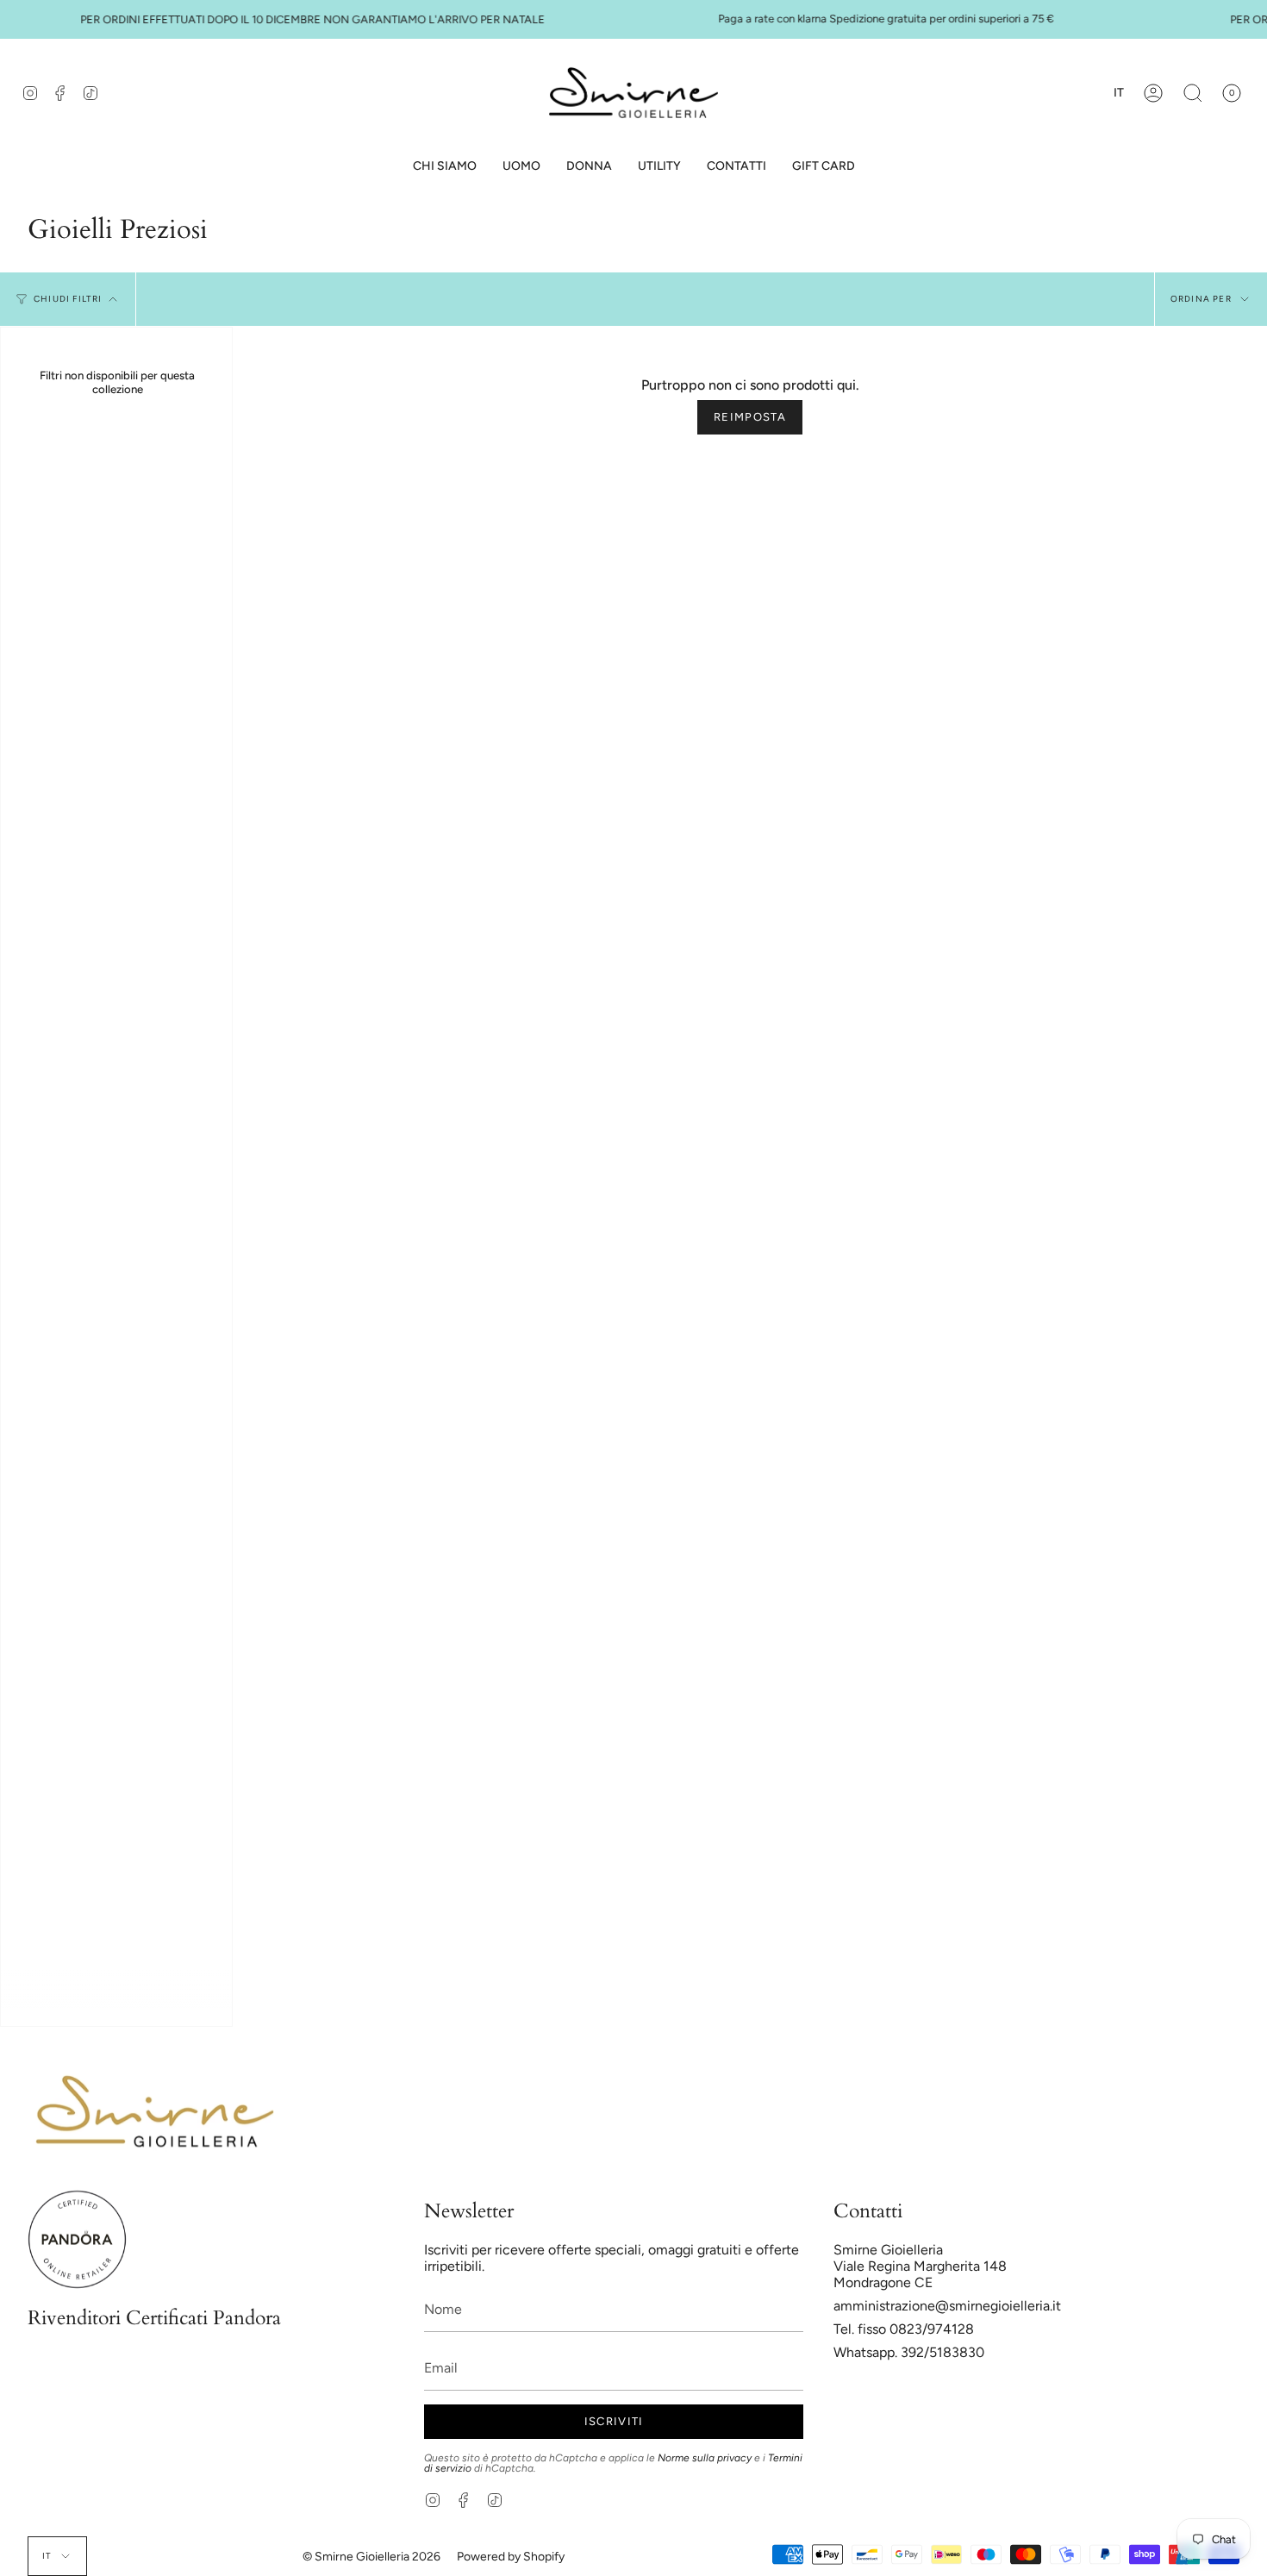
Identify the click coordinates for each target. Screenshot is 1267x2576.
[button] (521, 167)
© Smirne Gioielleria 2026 (371, 2557)
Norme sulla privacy (705, 2458)
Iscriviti (614, 2421)
